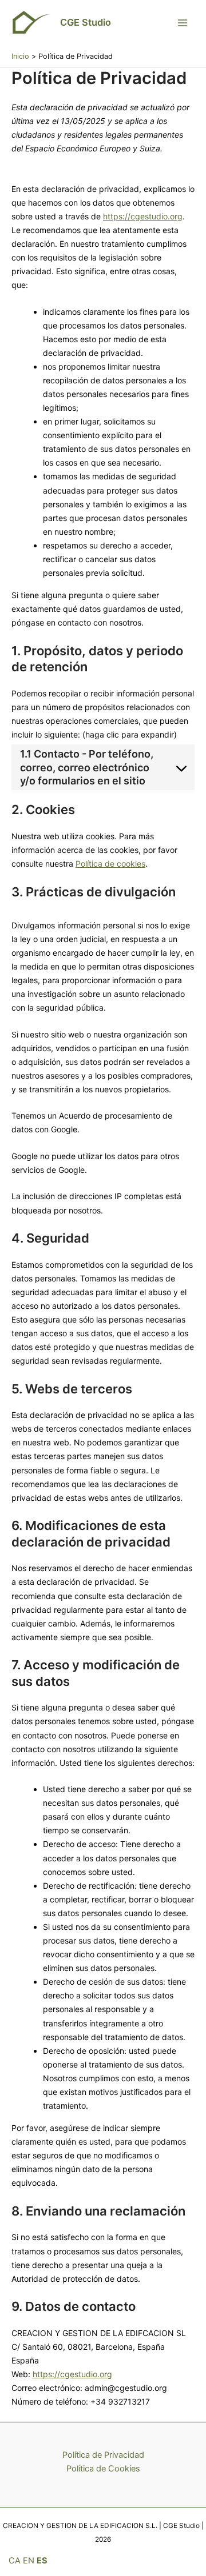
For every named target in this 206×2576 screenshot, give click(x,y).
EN (29, 2561)
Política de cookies (110, 864)
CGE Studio (86, 22)
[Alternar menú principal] (183, 23)
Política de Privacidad (103, 2455)
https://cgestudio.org (143, 216)
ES (42, 2561)
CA (15, 2561)
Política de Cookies (103, 2469)
